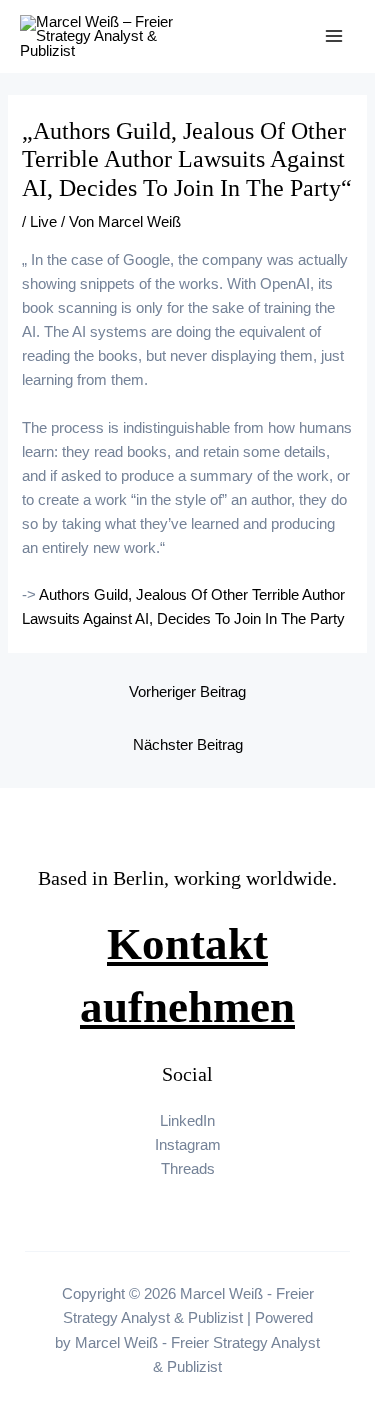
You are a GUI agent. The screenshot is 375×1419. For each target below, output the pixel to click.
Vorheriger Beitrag (187, 692)
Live (43, 222)
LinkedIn (187, 1121)
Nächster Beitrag (188, 745)
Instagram (188, 1145)
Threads (188, 1169)
